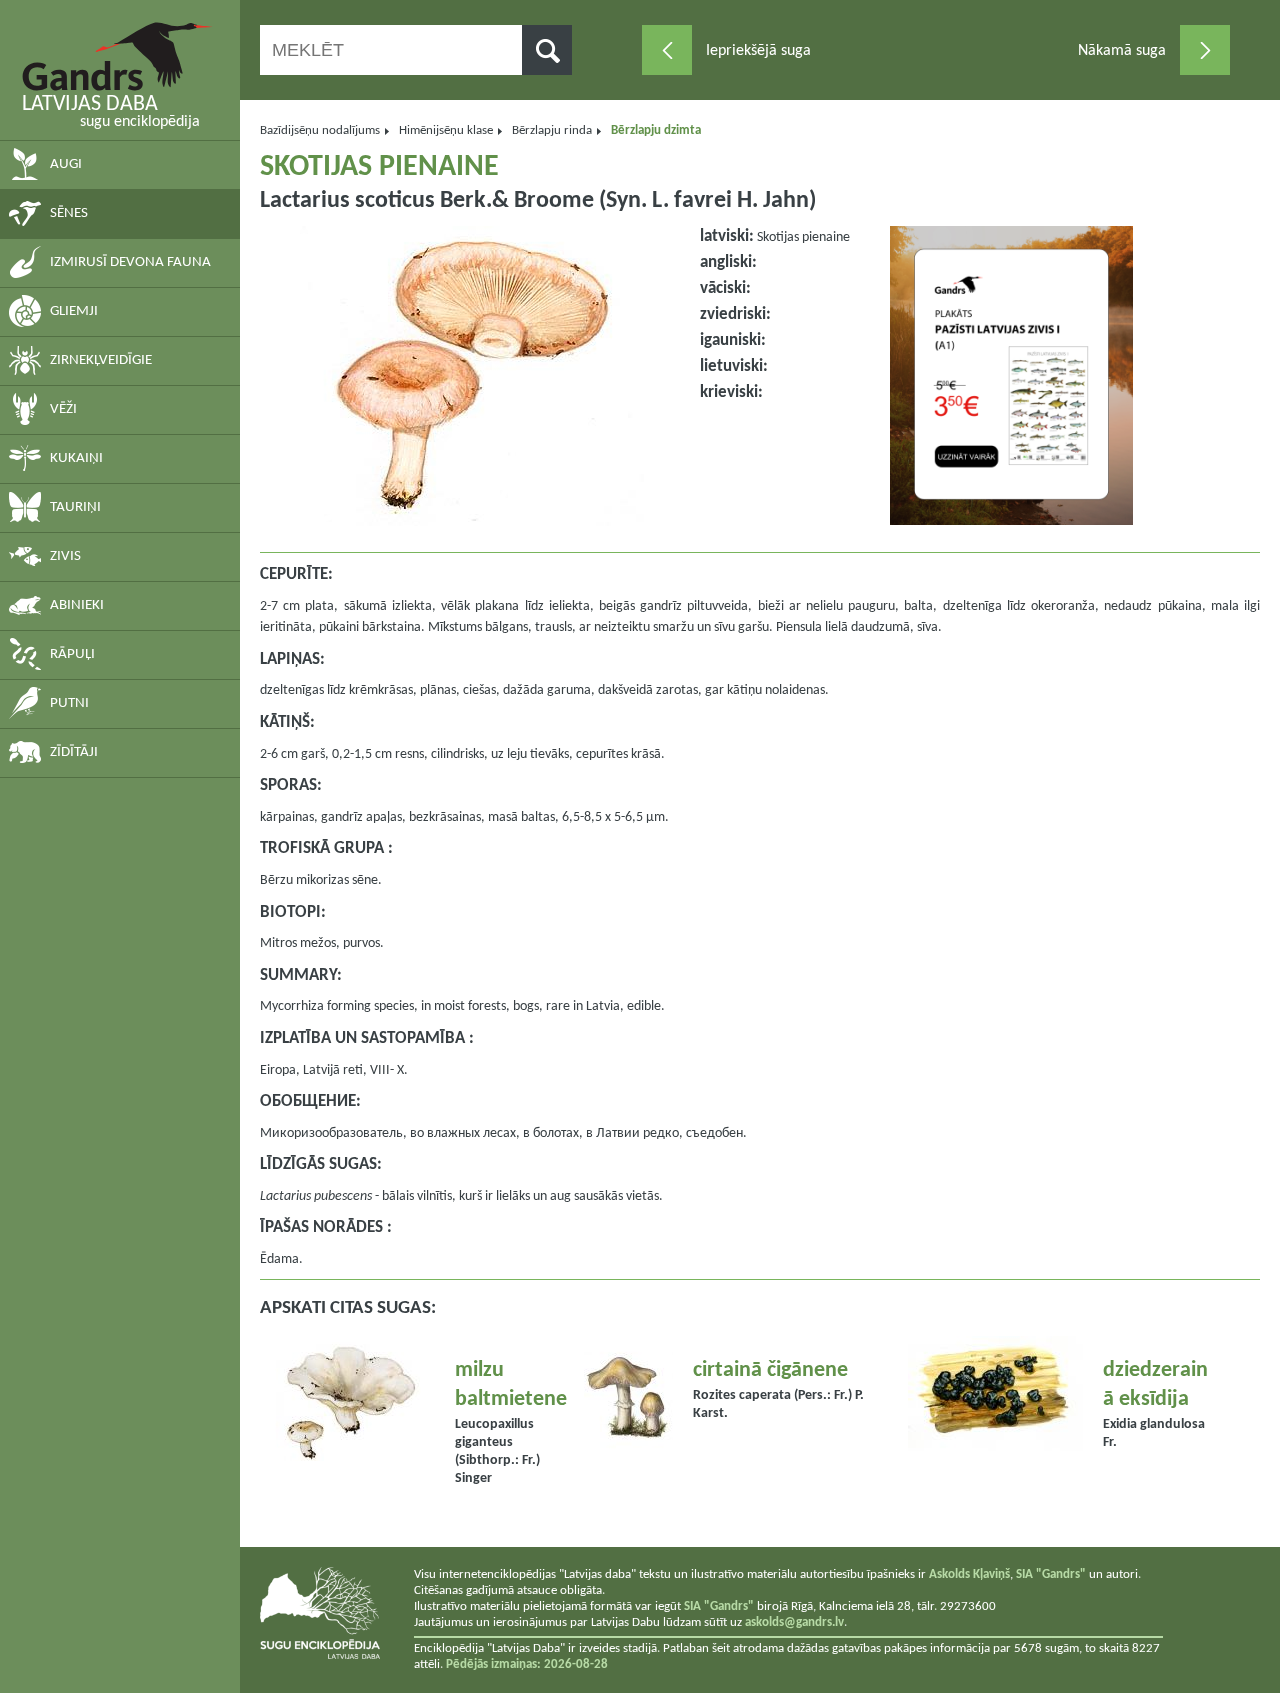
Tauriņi (75, 507)
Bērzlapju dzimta (656, 130)
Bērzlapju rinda (552, 130)
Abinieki (77, 605)
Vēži (63, 409)
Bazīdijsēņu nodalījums (320, 130)
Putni (69, 703)
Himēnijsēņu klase (446, 130)
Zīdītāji (74, 752)
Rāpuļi (72, 654)
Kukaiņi (76, 458)
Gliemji (74, 311)
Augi (66, 164)
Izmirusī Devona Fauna (130, 262)
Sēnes (69, 213)
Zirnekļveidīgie (101, 360)
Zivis (65, 556)
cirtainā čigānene (770, 1370)
